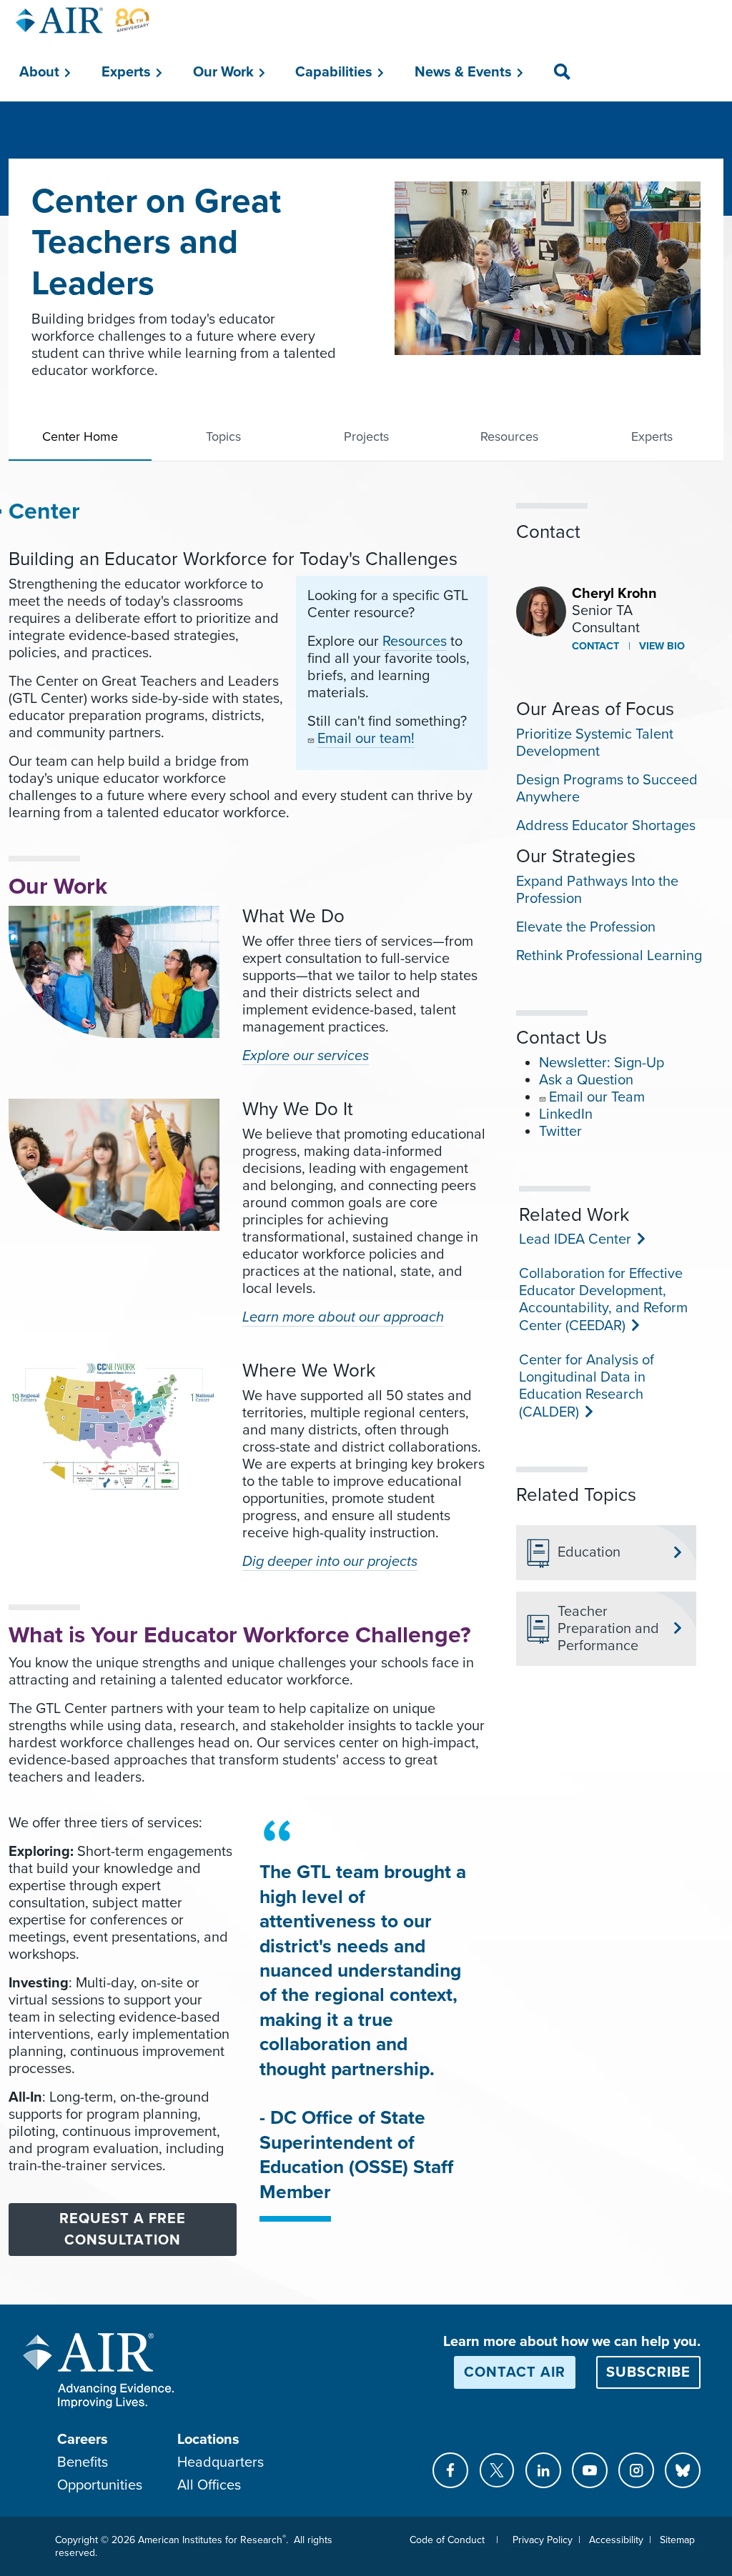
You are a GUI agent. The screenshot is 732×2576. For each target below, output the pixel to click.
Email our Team (597, 1097)
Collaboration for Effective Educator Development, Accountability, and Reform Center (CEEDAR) (603, 1300)
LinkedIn (566, 1114)
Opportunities (100, 2485)
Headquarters (221, 2462)
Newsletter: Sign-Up (602, 1063)
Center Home (80, 436)
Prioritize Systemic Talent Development (595, 743)
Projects (366, 436)
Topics (223, 436)
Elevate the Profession (586, 927)
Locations (208, 2440)
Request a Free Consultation (123, 2230)
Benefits (83, 2462)
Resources (509, 436)
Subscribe (648, 2372)
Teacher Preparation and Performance (608, 1629)
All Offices (209, 2485)
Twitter (560, 1132)
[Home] (83, 20)
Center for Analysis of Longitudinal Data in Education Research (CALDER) (587, 1386)
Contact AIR (515, 2372)
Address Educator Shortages (606, 826)
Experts (652, 436)
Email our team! (366, 739)
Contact (595, 646)
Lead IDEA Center (574, 1239)
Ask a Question (586, 1080)
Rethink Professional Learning (609, 956)
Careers (83, 2440)
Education (589, 1552)
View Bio (661, 646)
